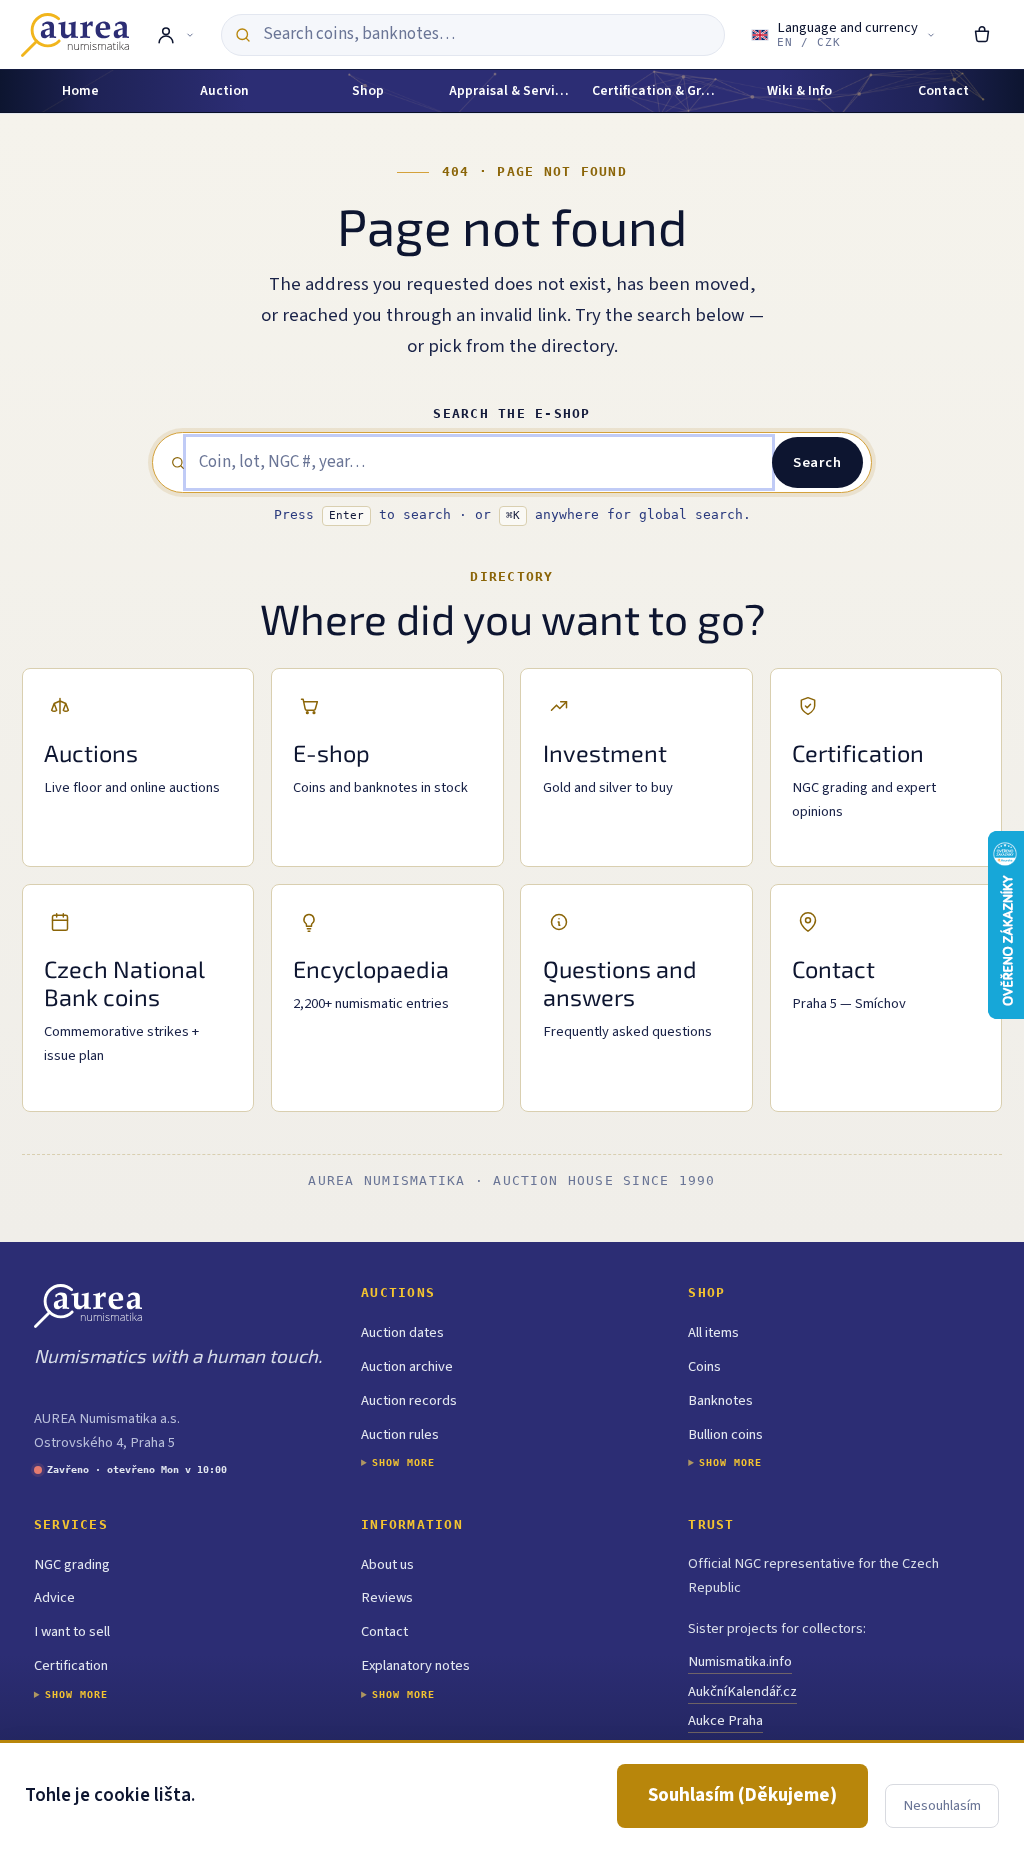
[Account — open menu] (174, 35)
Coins (704, 1366)
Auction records (409, 1400)
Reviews (387, 1597)
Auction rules (400, 1434)
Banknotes (720, 1400)
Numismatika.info (740, 1661)
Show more (403, 1462)
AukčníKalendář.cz (742, 1691)
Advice (54, 1597)
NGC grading (72, 1564)
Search (817, 462)
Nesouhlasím (942, 1805)
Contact (384, 1631)
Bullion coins (725, 1434)
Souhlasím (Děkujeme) (742, 1795)
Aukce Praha (725, 1720)
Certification (71, 1665)
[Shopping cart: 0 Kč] (982, 35)
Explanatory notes (415, 1665)
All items (713, 1332)
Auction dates (402, 1332)
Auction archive (407, 1366)
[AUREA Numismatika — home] (75, 35)
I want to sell (72, 1631)
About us (387, 1564)
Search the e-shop (511, 413)
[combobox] (486, 34)
